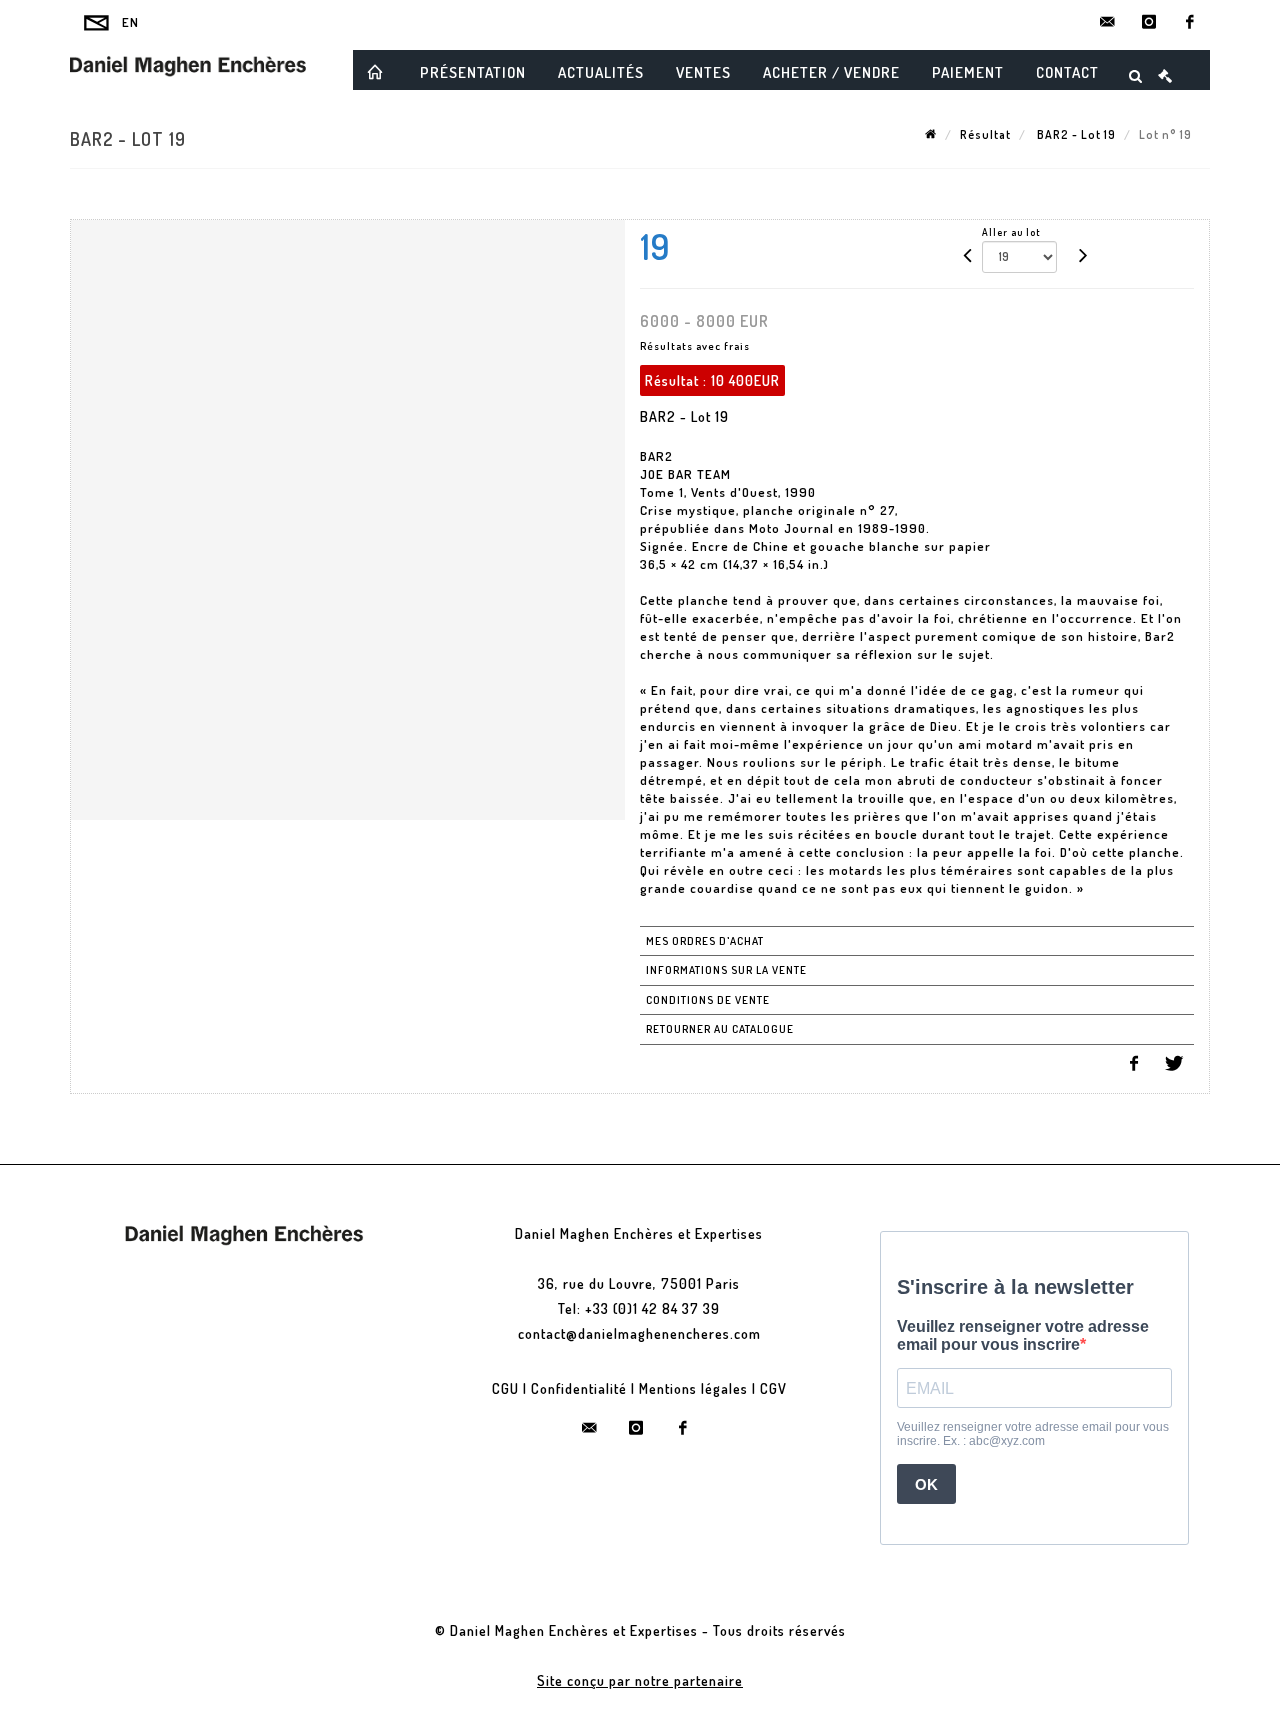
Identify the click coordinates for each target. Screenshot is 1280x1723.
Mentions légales (693, 1388)
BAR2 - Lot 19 (1075, 134)
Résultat (985, 134)
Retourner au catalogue (720, 1029)
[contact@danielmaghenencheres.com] (1108, 22)
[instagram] (1149, 22)
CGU (505, 1388)
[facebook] (1190, 22)
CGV (773, 1388)
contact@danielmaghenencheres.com (639, 1333)
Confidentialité (579, 1388)
